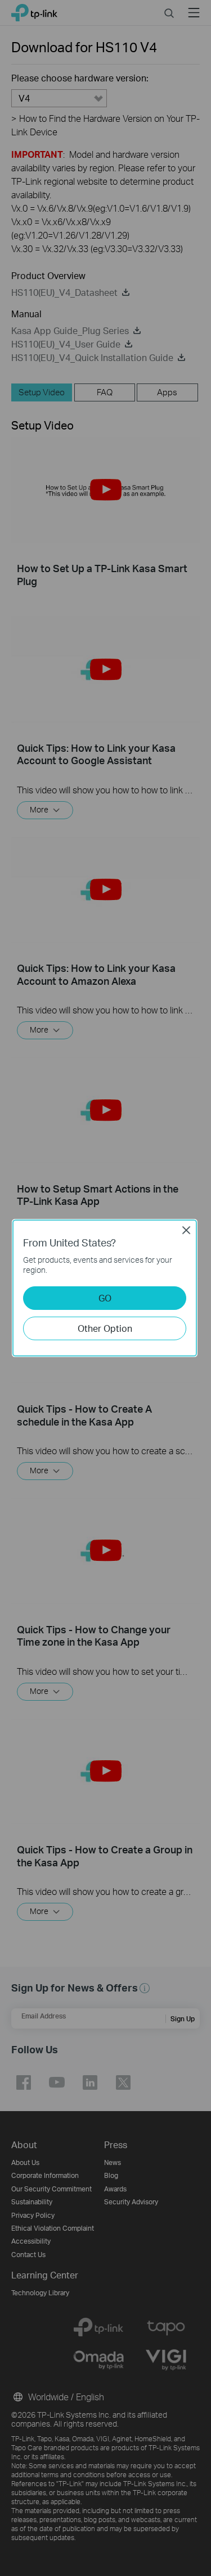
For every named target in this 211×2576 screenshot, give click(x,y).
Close (186, 1230)
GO (105, 1298)
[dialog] (105, 1288)
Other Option (105, 1328)
